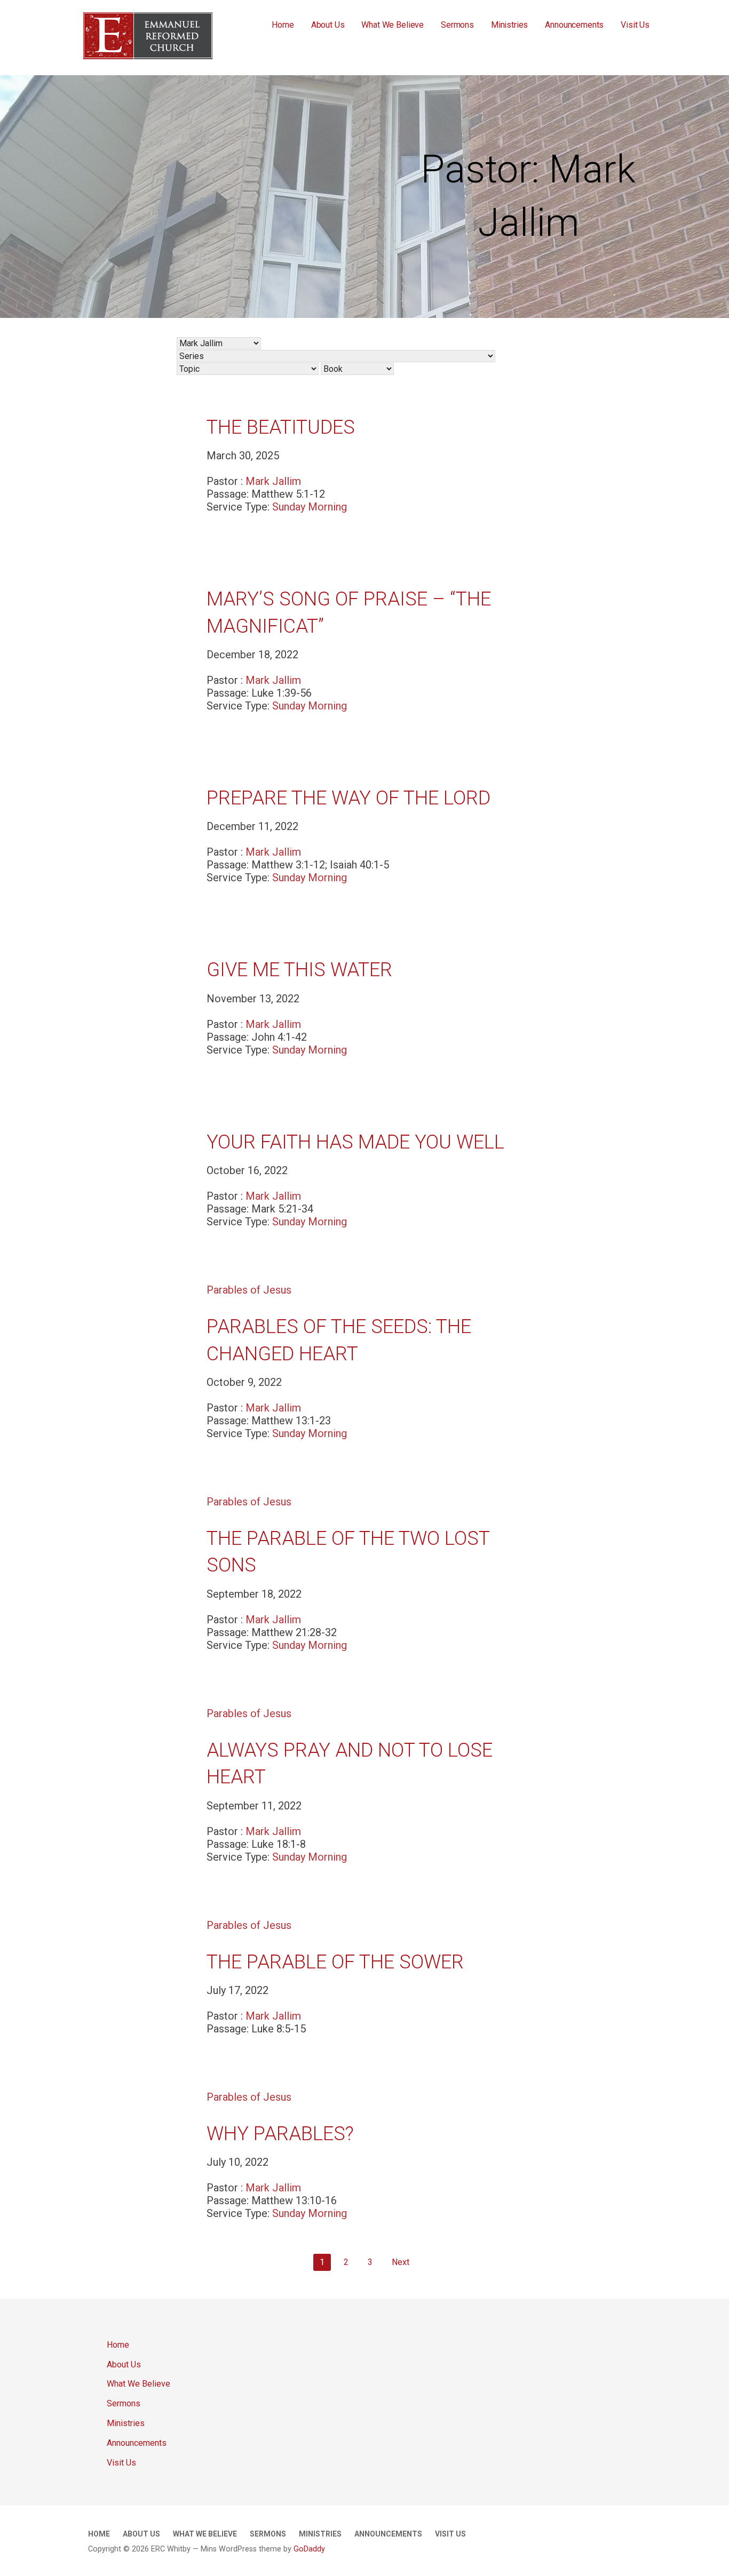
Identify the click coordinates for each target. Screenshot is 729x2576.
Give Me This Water (299, 970)
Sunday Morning (310, 507)
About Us (328, 25)
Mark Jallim (273, 481)
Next (401, 2262)
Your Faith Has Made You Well (355, 1142)
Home (283, 25)
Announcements (574, 25)
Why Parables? (280, 2134)
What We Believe (393, 25)
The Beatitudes (281, 427)
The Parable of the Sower (335, 1962)
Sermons (457, 25)
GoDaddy (309, 2549)
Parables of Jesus (249, 1290)
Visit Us (635, 25)
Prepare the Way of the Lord (348, 798)
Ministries (509, 25)
